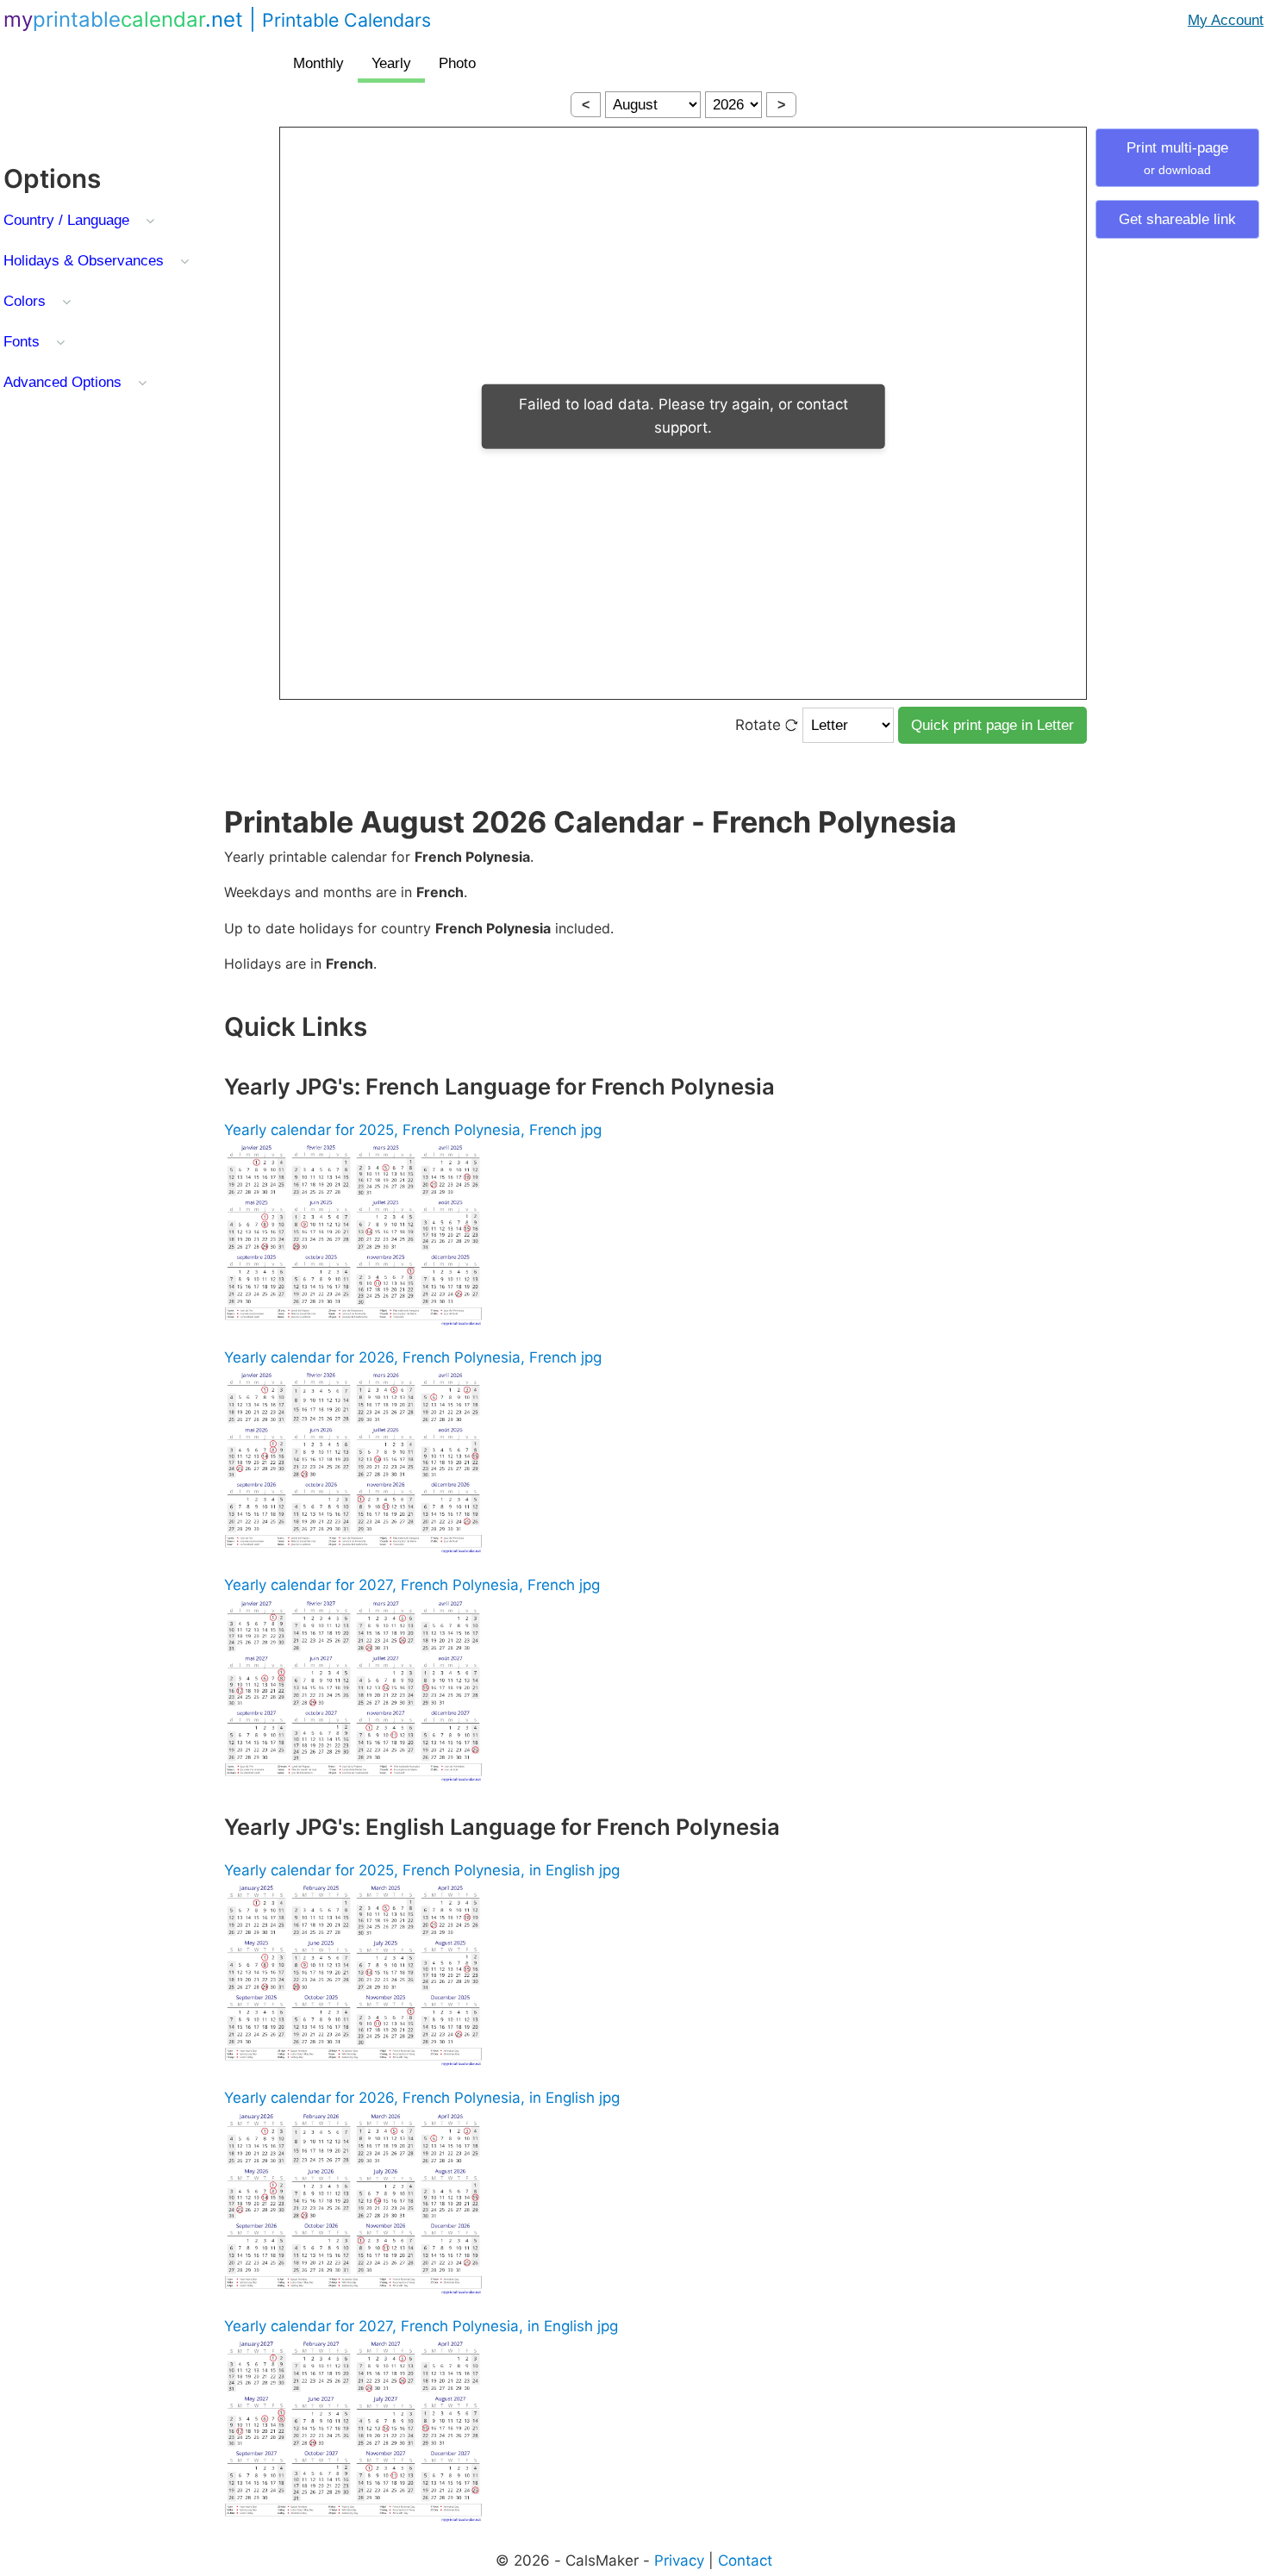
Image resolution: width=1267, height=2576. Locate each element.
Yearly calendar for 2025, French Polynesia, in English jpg (422, 1870)
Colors (25, 301)
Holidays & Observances (84, 261)
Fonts (22, 342)
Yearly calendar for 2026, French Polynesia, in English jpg (422, 2098)
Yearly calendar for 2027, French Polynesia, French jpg (412, 1585)
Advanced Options (62, 382)
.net (217, 19)
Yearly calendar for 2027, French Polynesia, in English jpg (421, 2326)
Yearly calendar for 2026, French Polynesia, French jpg (413, 1357)
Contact (745, 2560)
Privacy (679, 2560)
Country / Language (66, 220)
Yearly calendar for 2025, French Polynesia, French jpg (413, 1130)
